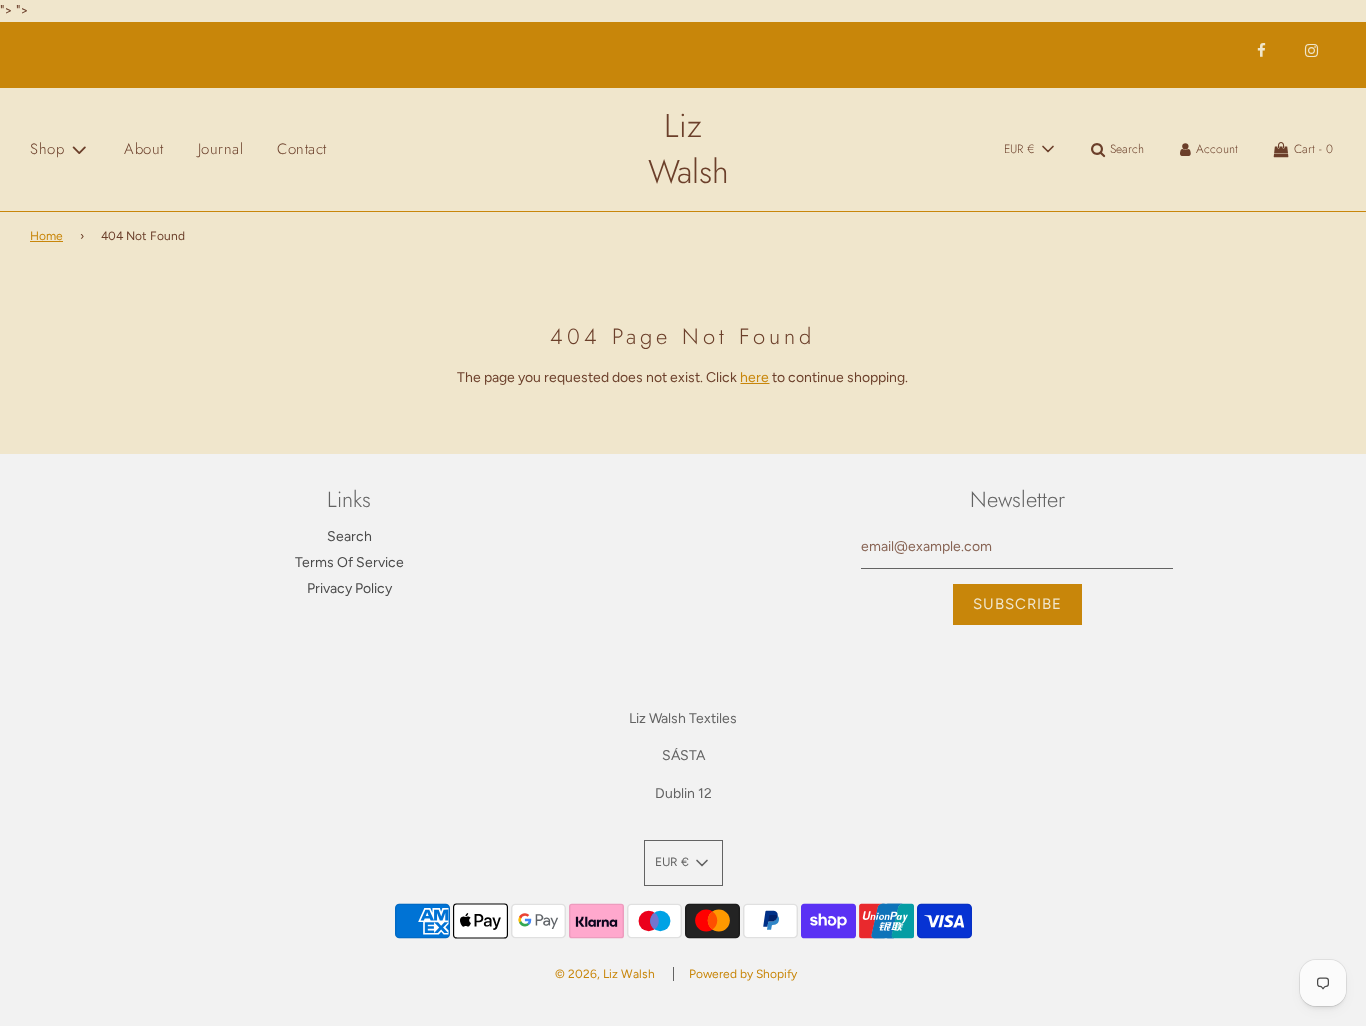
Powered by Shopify (743, 974)
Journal (221, 149)
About (144, 149)
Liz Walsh (683, 149)
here (754, 377)
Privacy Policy (349, 588)
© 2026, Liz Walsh (605, 974)
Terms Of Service (349, 562)
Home (46, 236)
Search (349, 536)
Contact (302, 149)
